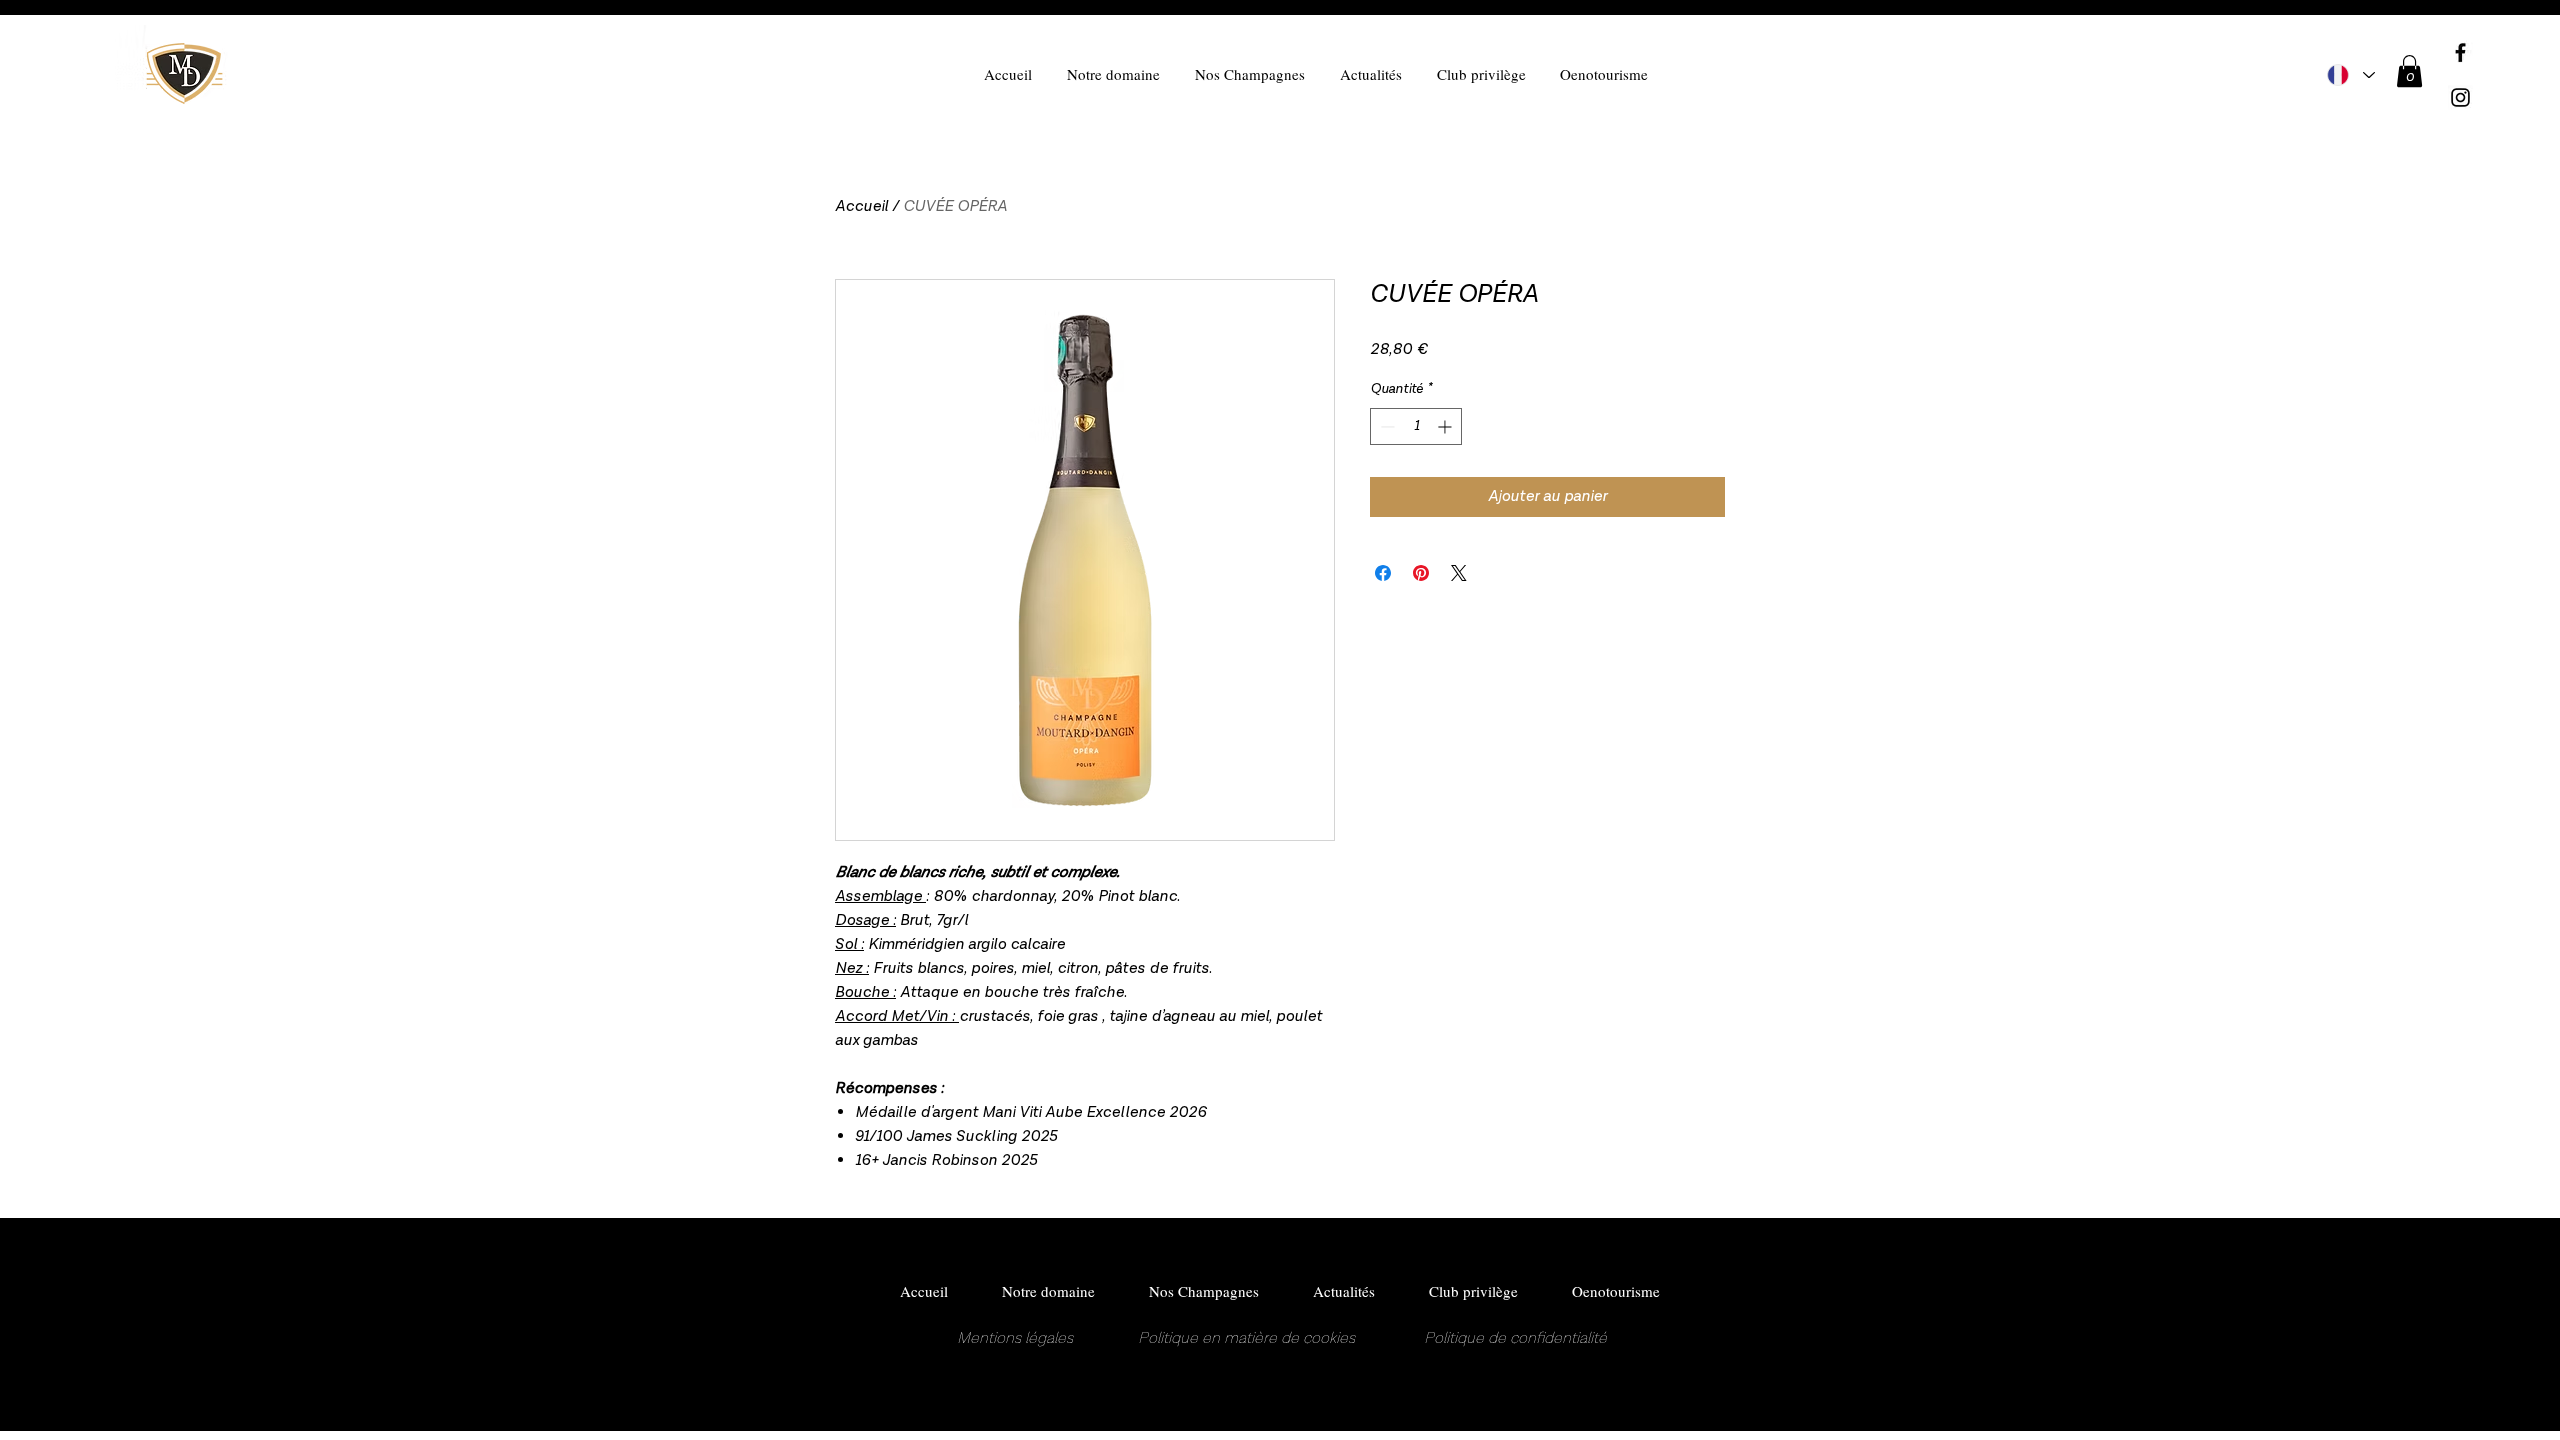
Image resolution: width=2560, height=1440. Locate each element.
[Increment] (1446, 426)
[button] (2409, 71)
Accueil (861, 206)
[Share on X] (1459, 573)
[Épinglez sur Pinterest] (1421, 573)
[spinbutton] (1416, 426)
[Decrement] (1385, 426)
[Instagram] (2460, 97)
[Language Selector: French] (2351, 75)
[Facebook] (2460, 52)
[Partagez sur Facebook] (1383, 573)
